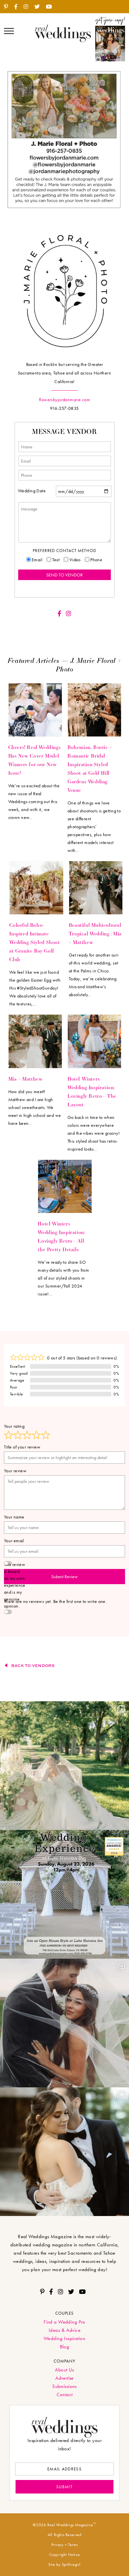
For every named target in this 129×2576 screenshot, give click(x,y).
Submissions (64, 2386)
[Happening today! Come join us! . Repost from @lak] (64, 1894)
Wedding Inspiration (64, 2338)
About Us (64, 2370)
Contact (65, 2395)
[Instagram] (28, 7)
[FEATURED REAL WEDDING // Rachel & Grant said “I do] (64, 2152)
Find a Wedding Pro (64, 2322)
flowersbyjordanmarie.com (64, 400)
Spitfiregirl (71, 2564)
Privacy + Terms (65, 2545)
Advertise (64, 2378)
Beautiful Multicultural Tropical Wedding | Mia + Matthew (95, 933)
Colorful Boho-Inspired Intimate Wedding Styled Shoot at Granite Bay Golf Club (34, 942)
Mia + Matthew (25, 1079)
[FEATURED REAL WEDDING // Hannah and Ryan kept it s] (64, 2023)
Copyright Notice (65, 2555)
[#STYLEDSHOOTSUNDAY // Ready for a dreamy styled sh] (64, 1766)
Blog (65, 2347)
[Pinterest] (8, 7)
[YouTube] (51, 7)
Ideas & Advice (64, 2330)
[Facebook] (18, 7)
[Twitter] (40, 7)
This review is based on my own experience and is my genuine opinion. (15, 1585)
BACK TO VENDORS (33, 1665)
